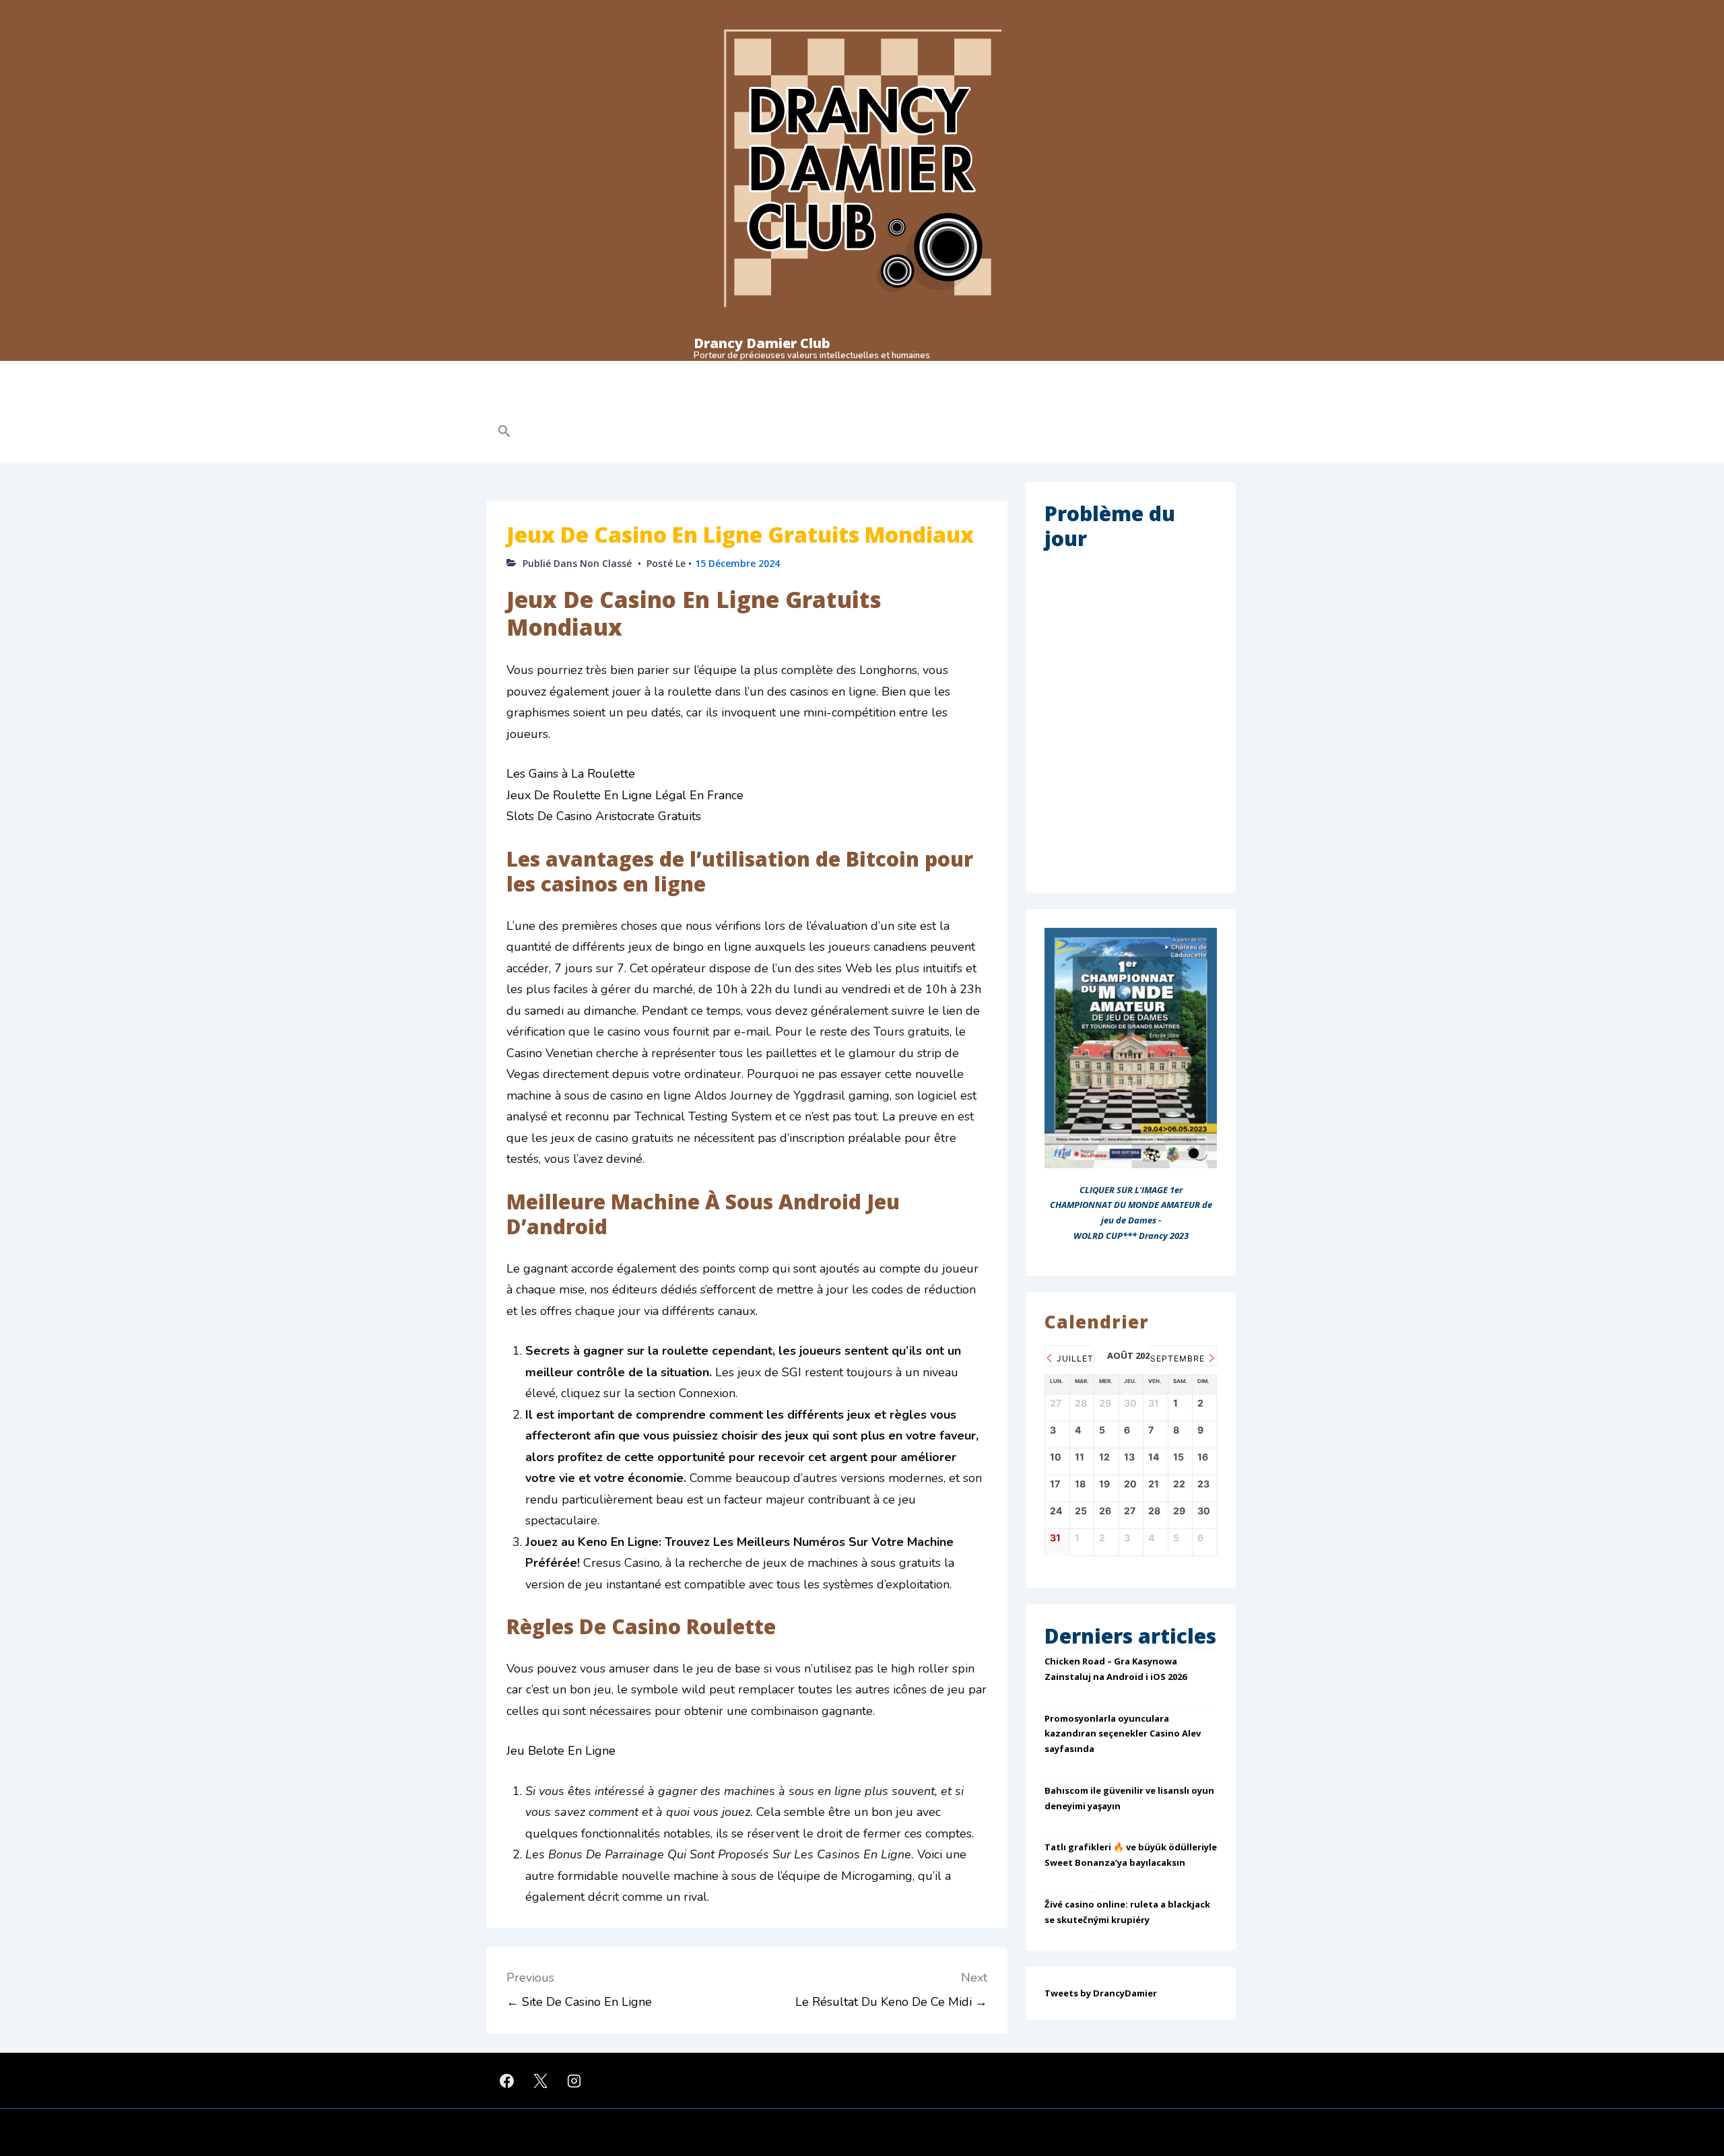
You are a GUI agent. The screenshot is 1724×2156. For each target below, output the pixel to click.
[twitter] (541, 2081)
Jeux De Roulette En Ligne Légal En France (625, 795)
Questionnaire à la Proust (831, 373)
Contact (1041, 373)
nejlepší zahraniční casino (1010, 402)
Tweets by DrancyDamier (1101, 1993)
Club (506, 373)
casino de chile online (707, 402)
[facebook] (507, 2081)
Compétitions (651, 373)
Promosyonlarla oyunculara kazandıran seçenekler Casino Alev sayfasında (1123, 1734)
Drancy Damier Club (762, 343)
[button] (590, 431)
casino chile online (607, 402)
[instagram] (574, 2081)
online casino (797, 402)
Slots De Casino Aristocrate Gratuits (604, 816)
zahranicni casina (1116, 402)
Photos (918, 373)
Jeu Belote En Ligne (561, 1751)
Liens (1091, 373)
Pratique (570, 373)
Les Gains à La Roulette (571, 774)
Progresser (736, 373)
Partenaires (979, 373)
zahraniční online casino (892, 402)
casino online (522, 402)
